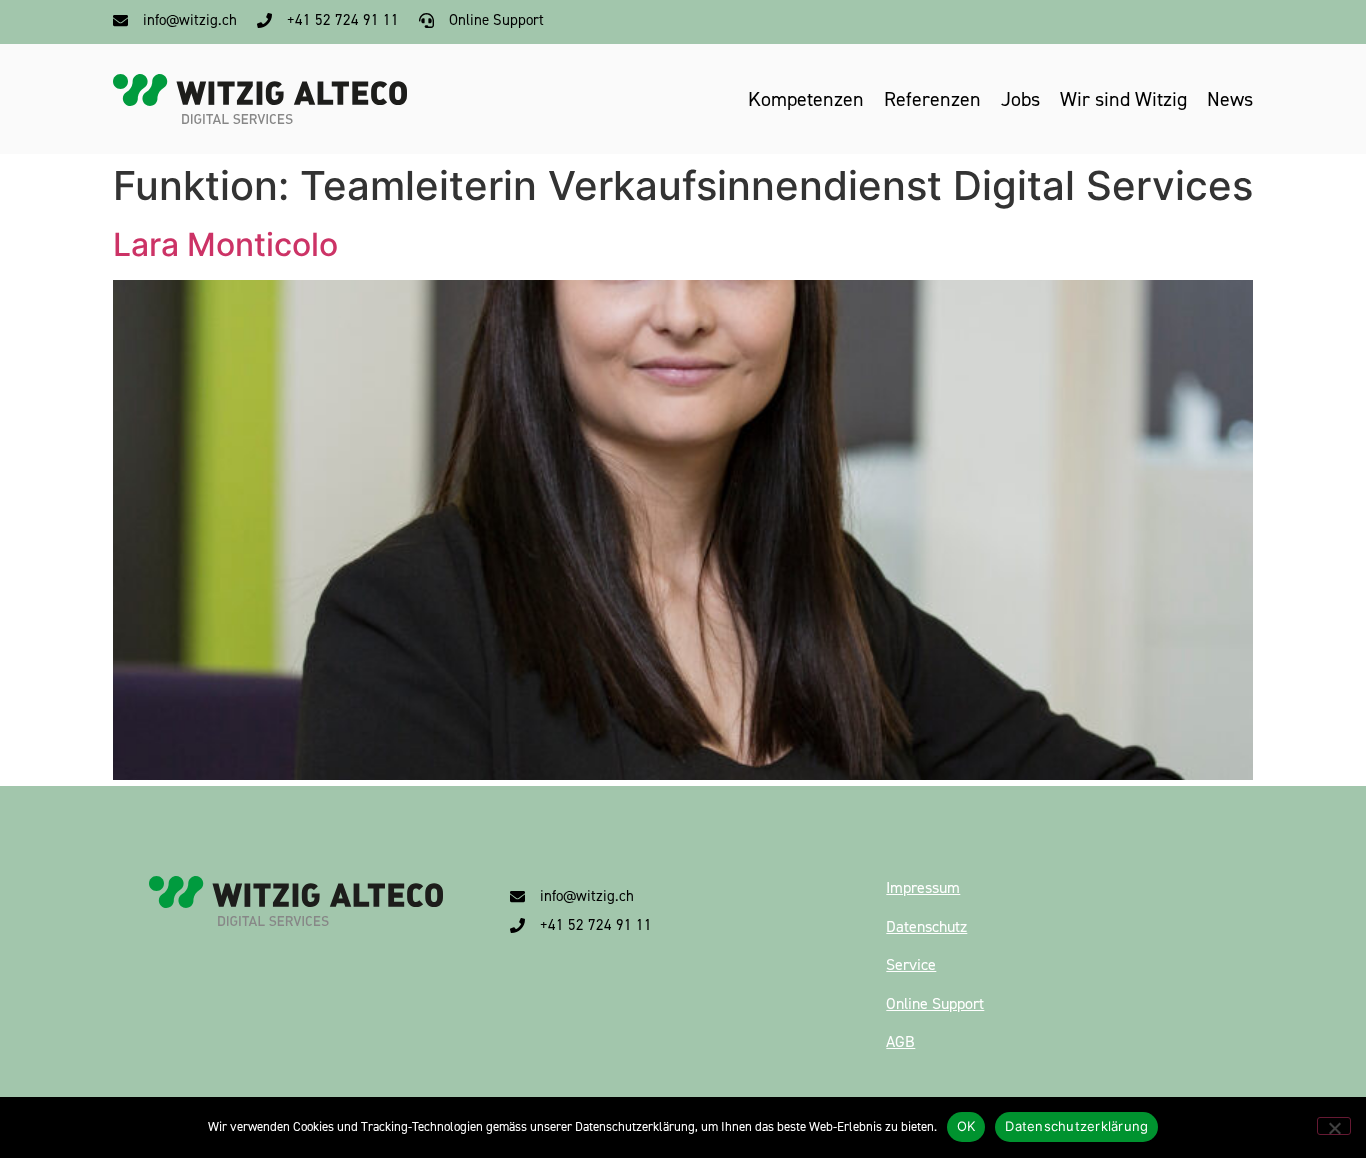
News (1230, 99)
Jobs (1020, 99)
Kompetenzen (806, 99)
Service (911, 964)
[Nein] (1334, 1126)
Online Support (935, 1003)
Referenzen (932, 99)
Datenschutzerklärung (1076, 1126)
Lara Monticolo (225, 244)
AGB (900, 1041)
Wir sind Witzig (1123, 99)
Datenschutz (926, 926)
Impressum (923, 887)
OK (966, 1126)
